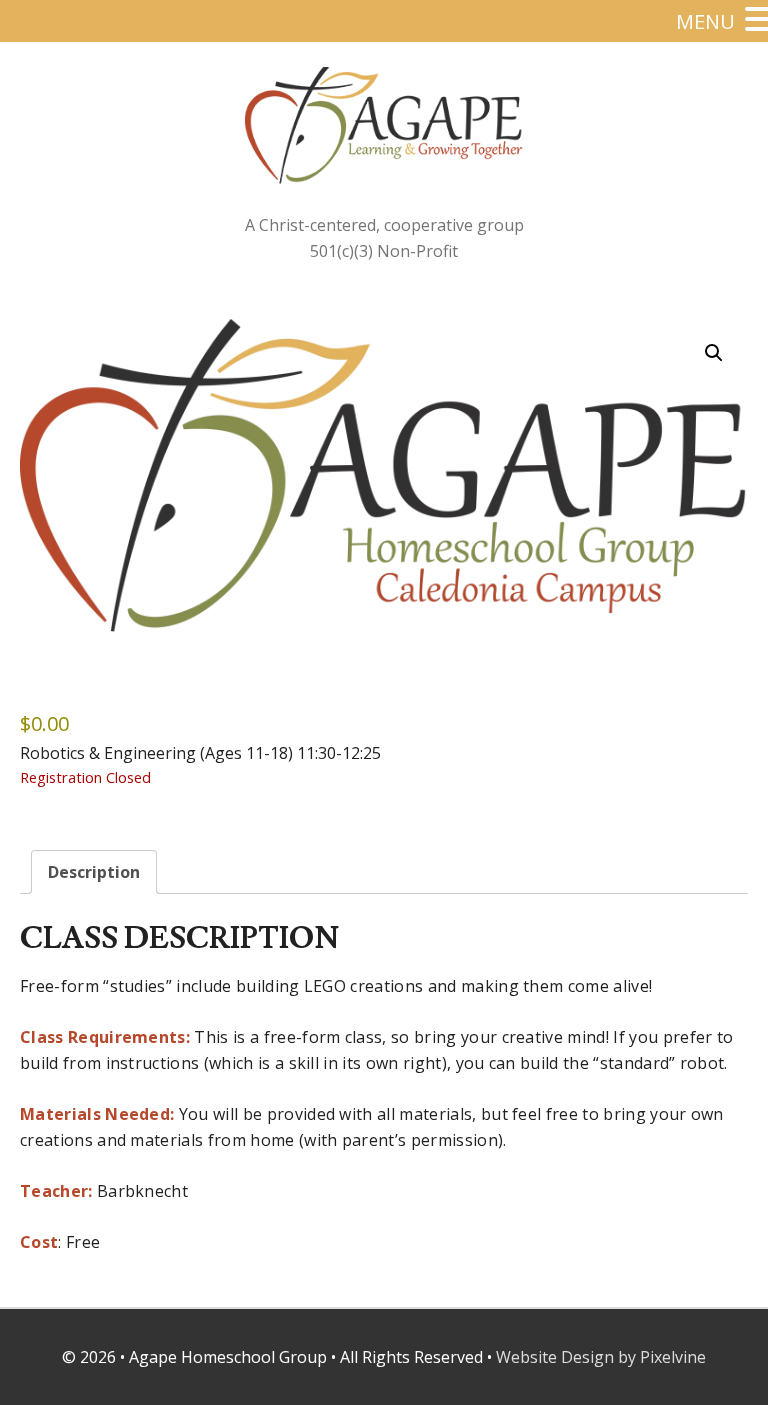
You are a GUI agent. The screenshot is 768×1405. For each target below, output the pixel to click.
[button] (714, 353)
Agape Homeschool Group (384, 127)
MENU (705, 21)
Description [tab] (94, 872)
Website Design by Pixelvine (601, 1357)
